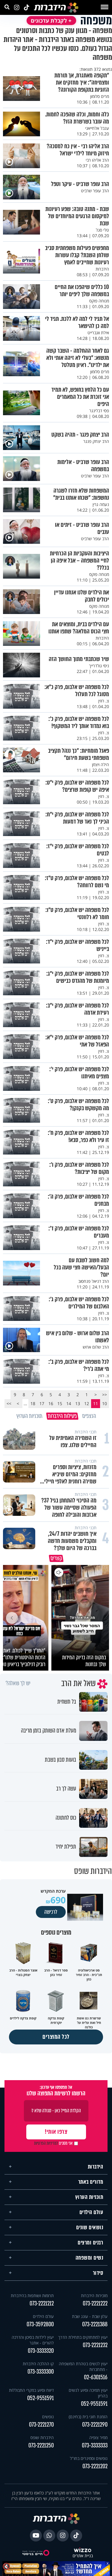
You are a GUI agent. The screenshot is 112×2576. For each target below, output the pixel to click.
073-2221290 (95, 2423)
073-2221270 (41, 2423)
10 (105, 1403)
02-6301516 (96, 2376)
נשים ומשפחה (89, 2256)
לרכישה (51, 1910)
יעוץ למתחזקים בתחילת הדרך (83, 2335)
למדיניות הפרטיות (46, 2141)
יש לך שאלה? (18, 1682)
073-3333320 (41, 2349)
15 (60, 1403)
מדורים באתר (91, 2180)
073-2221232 (95, 2343)
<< (105, 1395)
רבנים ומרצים (90, 2241)
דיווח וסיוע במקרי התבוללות (31, 2388)
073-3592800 (40, 2323)
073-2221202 (95, 2465)
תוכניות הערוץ (89, 2195)
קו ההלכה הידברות (38, 2362)
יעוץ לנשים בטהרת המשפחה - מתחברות (83, 2365)
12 (87, 1403)
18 (33, 1403)
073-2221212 (42, 2302)
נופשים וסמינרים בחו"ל (89, 2457)
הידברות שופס (42, 2436)
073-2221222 (95, 2302)
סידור (98, 2271)
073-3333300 (41, 2370)
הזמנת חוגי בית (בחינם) (88, 2415)
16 (51, 1403)
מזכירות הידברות (94, 2294)
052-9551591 (94, 2402)
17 (42, 1403)
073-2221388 (95, 2323)
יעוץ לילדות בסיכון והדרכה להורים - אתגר (33, 2338)
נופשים (48, 2415)
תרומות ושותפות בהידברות (32, 2294)
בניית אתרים (83, 2554)
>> (9, 1403)
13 (78, 1403)
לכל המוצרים (56, 2035)
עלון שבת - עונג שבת (90, 2315)
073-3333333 (95, 2444)
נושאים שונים (90, 2226)
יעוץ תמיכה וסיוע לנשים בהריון (88, 2391)
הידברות (96, 2165)
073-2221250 (41, 2444)
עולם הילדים (91, 2211)
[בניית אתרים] (83, 2549)
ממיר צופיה (98, 2436)
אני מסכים (53, 2141)
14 (69, 1403)
